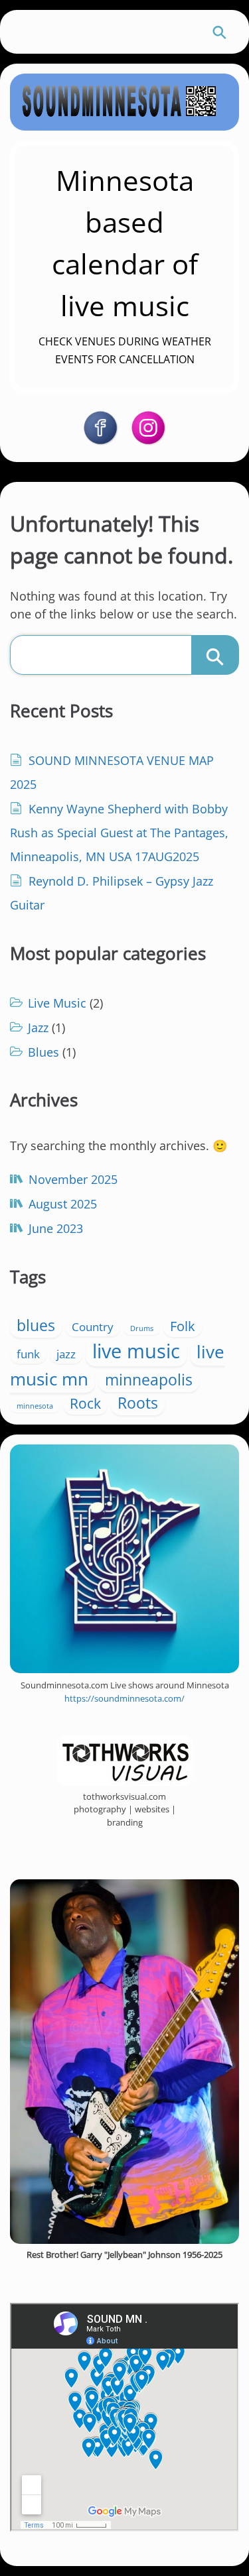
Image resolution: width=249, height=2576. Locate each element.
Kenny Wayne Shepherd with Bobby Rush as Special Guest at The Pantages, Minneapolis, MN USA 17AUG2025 (119, 833)
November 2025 (73, 1179)
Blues (43, 1052)
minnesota (35, 1406)
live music (136, 1351)
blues (36, 1325)
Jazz (38, 1027)
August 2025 (63, 1204)
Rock (85, 1403)
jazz (66, 1354)
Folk (183, 1326)
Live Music (57, 1003)
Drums (142, 1328)
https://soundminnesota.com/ (124, 1698)
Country (93, 1327)
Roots (138, 1403)
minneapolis (149, 1379)
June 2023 (56, 1228)
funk (28, 1354)
